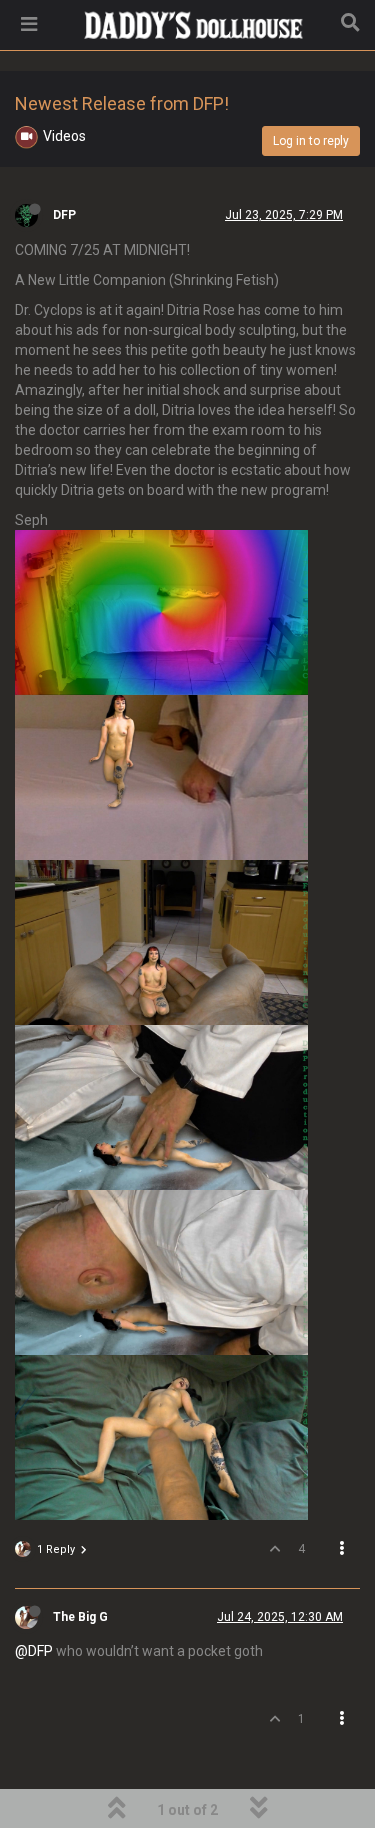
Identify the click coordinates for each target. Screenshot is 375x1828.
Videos (64, 136)
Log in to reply (311, 141)
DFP (64, 215)
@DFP (34, 1651)
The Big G (80, 1617)
